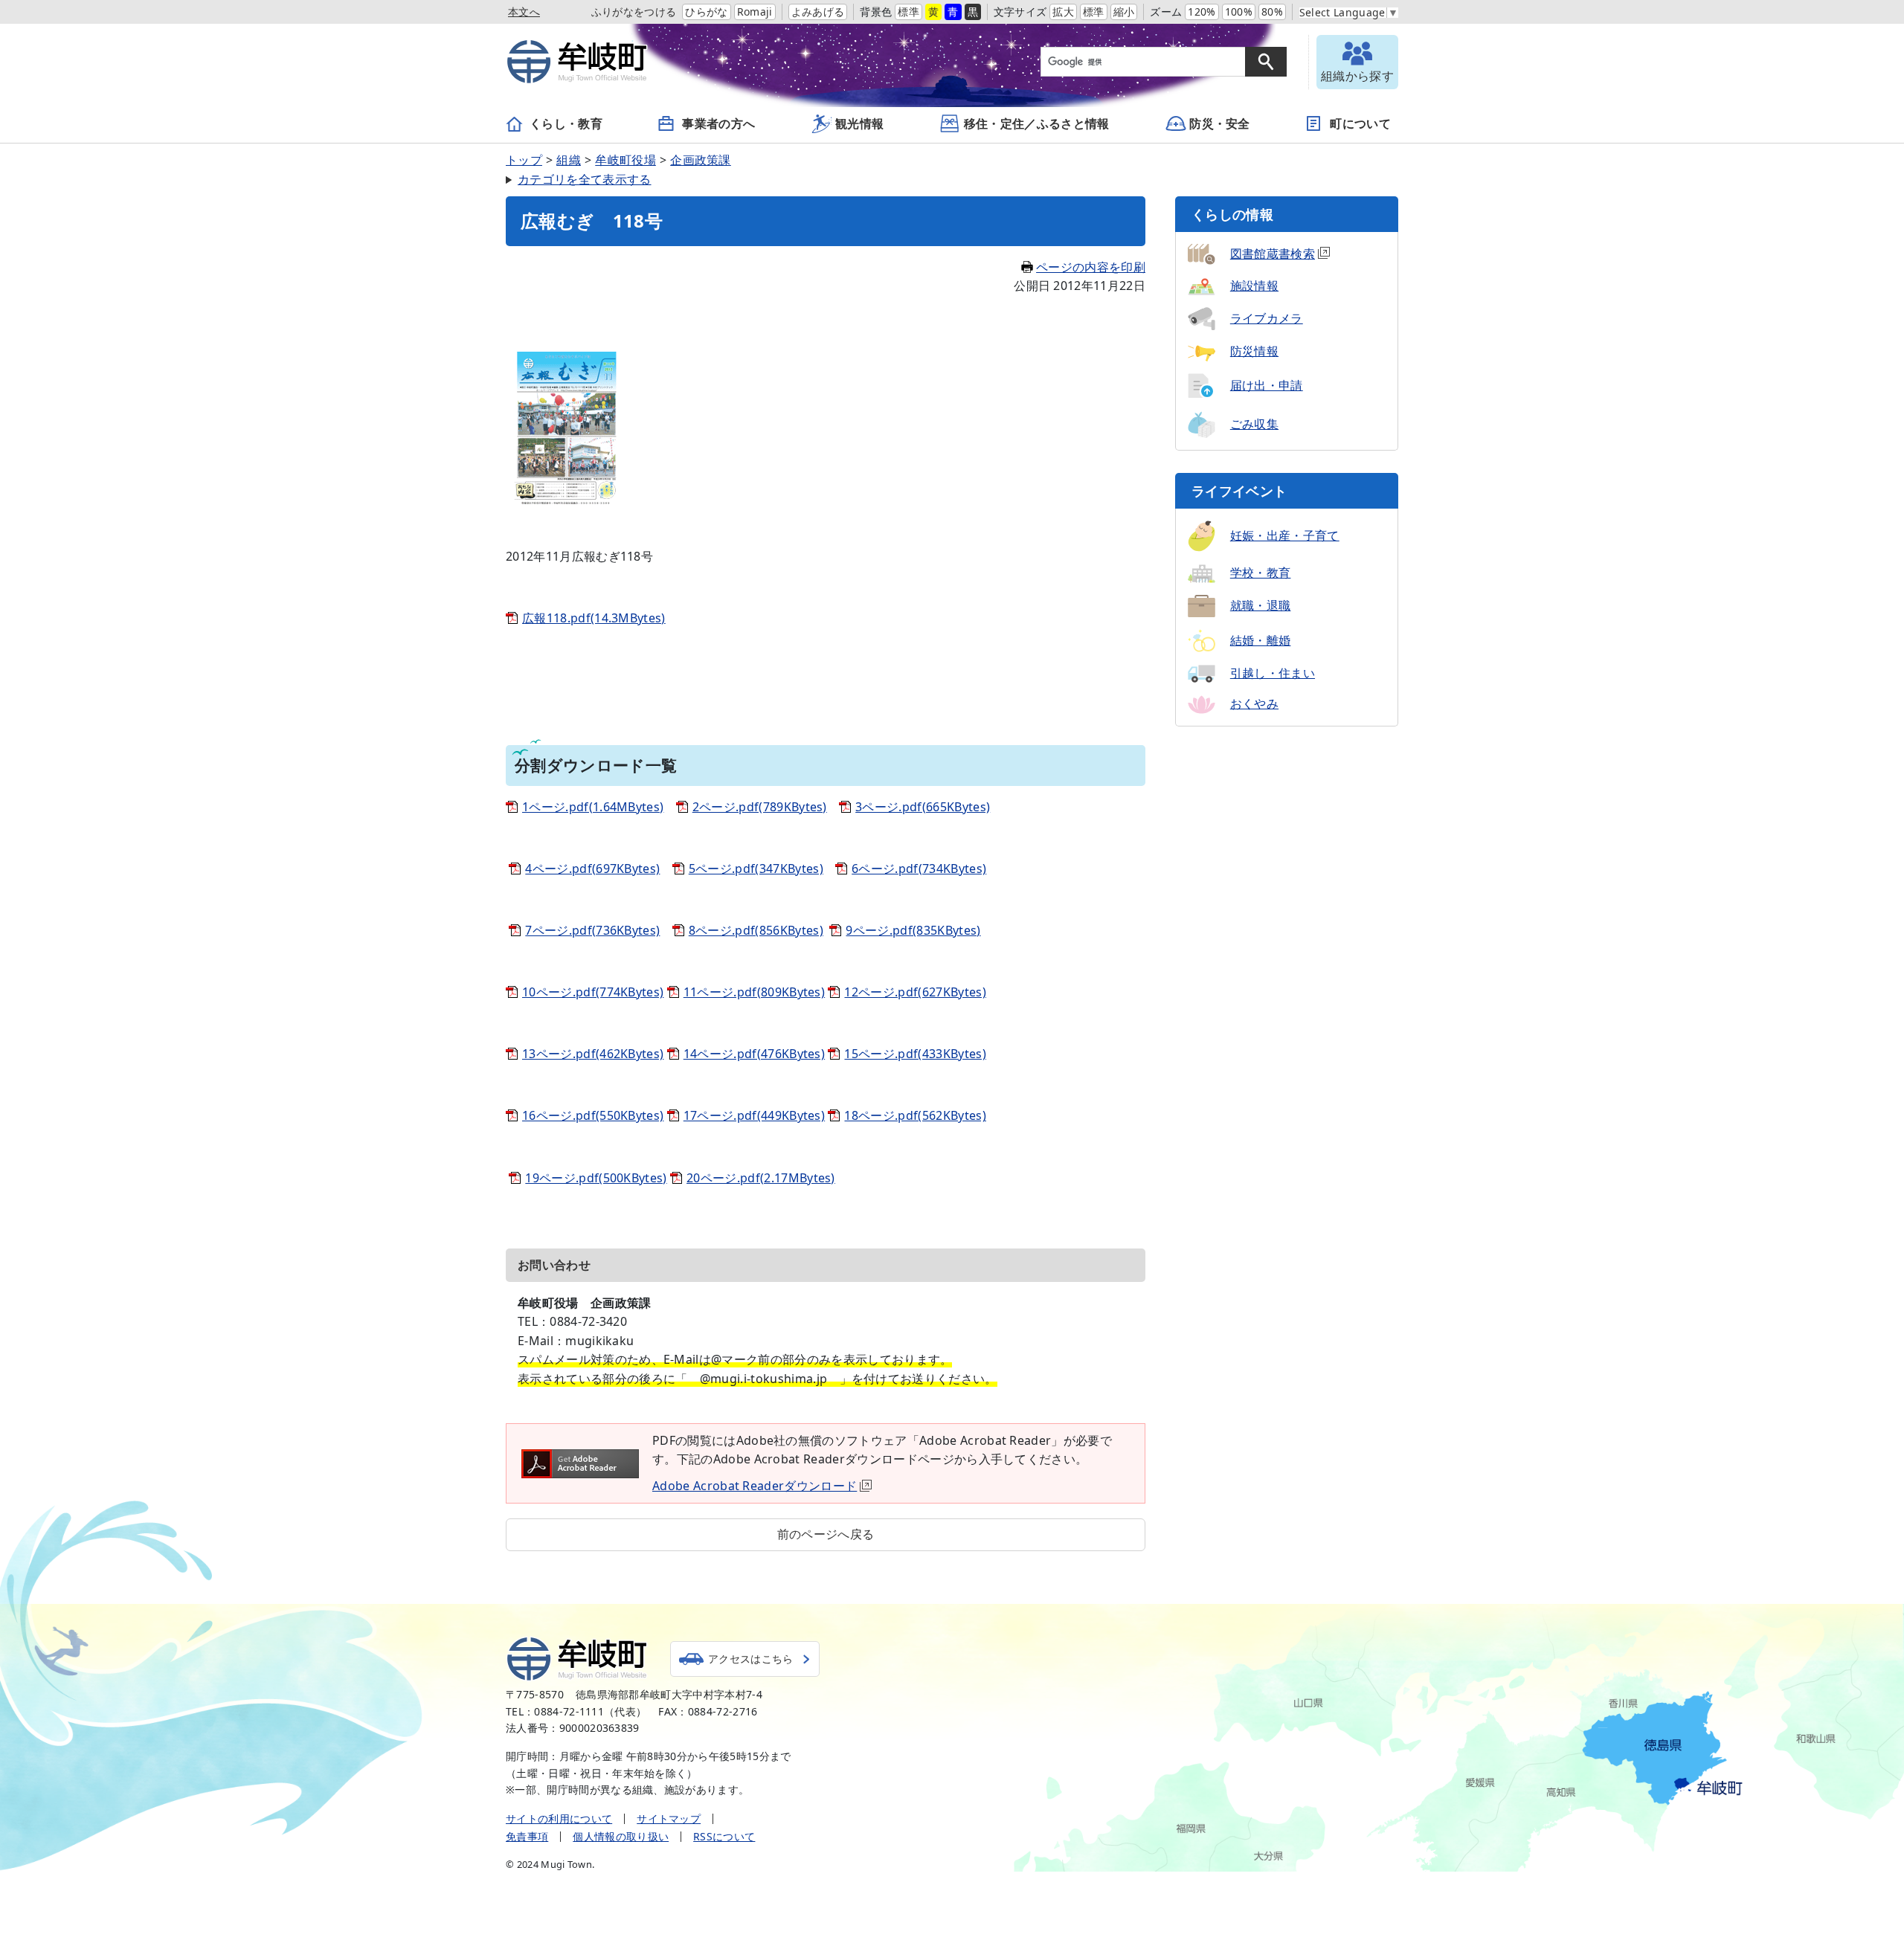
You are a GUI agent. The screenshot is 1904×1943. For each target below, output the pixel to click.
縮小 (1124, 12)
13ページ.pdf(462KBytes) (593, 1054)
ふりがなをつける (634, 12)
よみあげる (818, 12)
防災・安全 (1220, 123)
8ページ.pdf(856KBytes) (756, 930)
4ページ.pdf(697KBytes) (592, 869)
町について (1360, 123)
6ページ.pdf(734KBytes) (919, 869)
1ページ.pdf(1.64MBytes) (593, 807)
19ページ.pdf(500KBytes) (596, 1178)
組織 (569, 160)
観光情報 (859, 123)
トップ (524, 160)
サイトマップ (669, 1818)
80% (1272, 12)
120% (1202, 12)
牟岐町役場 (625, 160)
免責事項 (527, 1836)
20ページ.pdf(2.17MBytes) (761, 1178)
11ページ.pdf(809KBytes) (754, 992)
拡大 (1063, 12)
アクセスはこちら (751, 1659)
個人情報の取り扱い (621, 1836)
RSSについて (724, 1836)
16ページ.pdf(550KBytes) (593, 1115)
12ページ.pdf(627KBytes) (915, 992)
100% (1239, 12)
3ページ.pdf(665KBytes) (923, 807)
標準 (908, 12)
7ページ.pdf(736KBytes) (592, 930)
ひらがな (706, 12)
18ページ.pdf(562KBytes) (915, 1115)
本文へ (524, 12)
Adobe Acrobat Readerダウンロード (755, 1486)
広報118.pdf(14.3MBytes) (594, 618)
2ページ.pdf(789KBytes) (760, 807)
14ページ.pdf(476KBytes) (754, 1054)
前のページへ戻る (826, 1534)
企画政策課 (701, 160)
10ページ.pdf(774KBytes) (593, 992)
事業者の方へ (718, 123)
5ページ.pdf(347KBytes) (756, 869)
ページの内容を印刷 (1091, 267)
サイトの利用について (559, 1818)
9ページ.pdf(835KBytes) (913, 930)
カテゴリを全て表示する (585, 179)
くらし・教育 (566, 123)
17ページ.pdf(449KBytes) (754, 1115)
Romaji (755, 12)
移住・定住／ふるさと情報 (1037, 123)
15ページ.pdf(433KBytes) (915, 1054)
